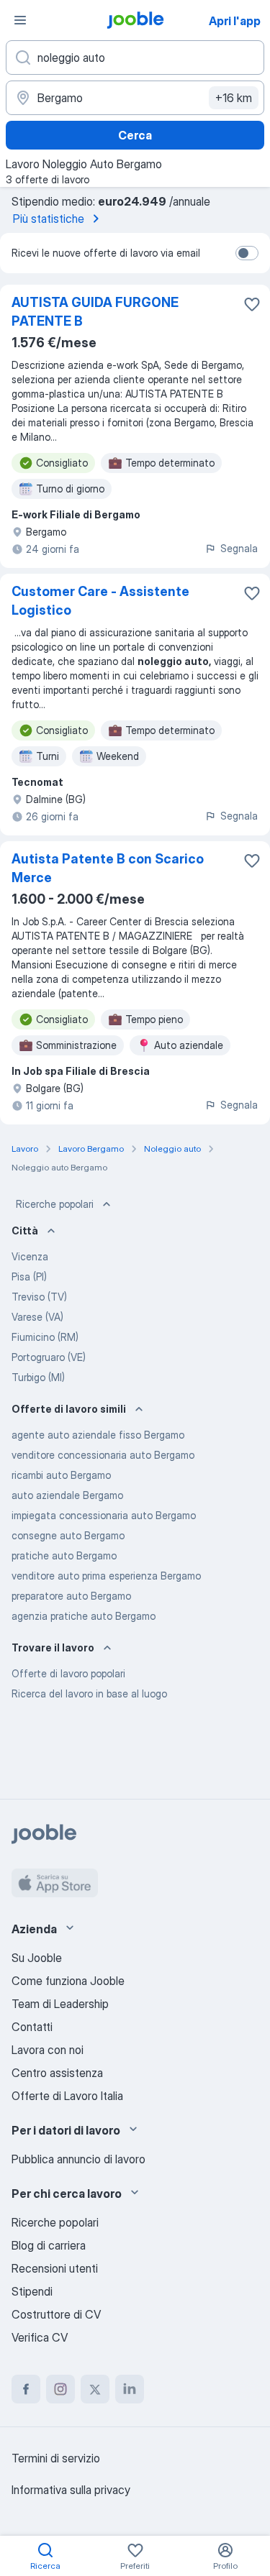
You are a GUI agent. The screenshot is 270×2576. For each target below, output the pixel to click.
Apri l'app (235, 21)
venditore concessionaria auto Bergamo (103, 1455)
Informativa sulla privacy (71, 2490)
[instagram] (60, 2389)
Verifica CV (40, 2337)
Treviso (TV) (39, 1297)
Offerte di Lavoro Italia (67, 2096)
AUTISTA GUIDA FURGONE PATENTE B (95, 312)
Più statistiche (49, 219)
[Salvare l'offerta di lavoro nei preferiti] (252, 304)
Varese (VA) (37, 1317)
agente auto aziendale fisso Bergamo (98, 1435)
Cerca (135, 135)
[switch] (247, 253)
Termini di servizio (56, 2458)
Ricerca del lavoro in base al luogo (89, 1693)
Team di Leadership (60, 2004)
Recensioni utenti (55, 2268)
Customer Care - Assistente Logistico (100, 601)
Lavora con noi (48, 2050)
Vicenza (30, 1256)
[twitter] (95, 2389)
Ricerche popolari (55, 1204)
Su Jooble (37, 1958)
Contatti (32, 2027)
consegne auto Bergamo (68, 1535)
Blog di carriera (49, 2245)
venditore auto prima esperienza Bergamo (106, 1576)
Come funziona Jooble (68, 1981)
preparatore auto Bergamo (71, 1596)
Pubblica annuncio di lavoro (78, 2159)
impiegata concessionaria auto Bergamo (104, 1515)
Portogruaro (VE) (49, 1357)
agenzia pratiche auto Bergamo (84, 1616)
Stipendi (32, 2291)
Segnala (239, 548)
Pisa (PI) (29, 1276)
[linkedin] (130, 2389)
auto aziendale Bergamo (67, 1495)
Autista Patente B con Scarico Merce (108, 868)
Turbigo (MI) (38, 1377)
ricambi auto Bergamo (61, 1475)
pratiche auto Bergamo (64, 1555)
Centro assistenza (57, 2073)
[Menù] (20, 20)
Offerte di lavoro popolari (68, 1673)
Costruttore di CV (56, 2314)
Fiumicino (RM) (45, 1337)
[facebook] (26, 2389)
